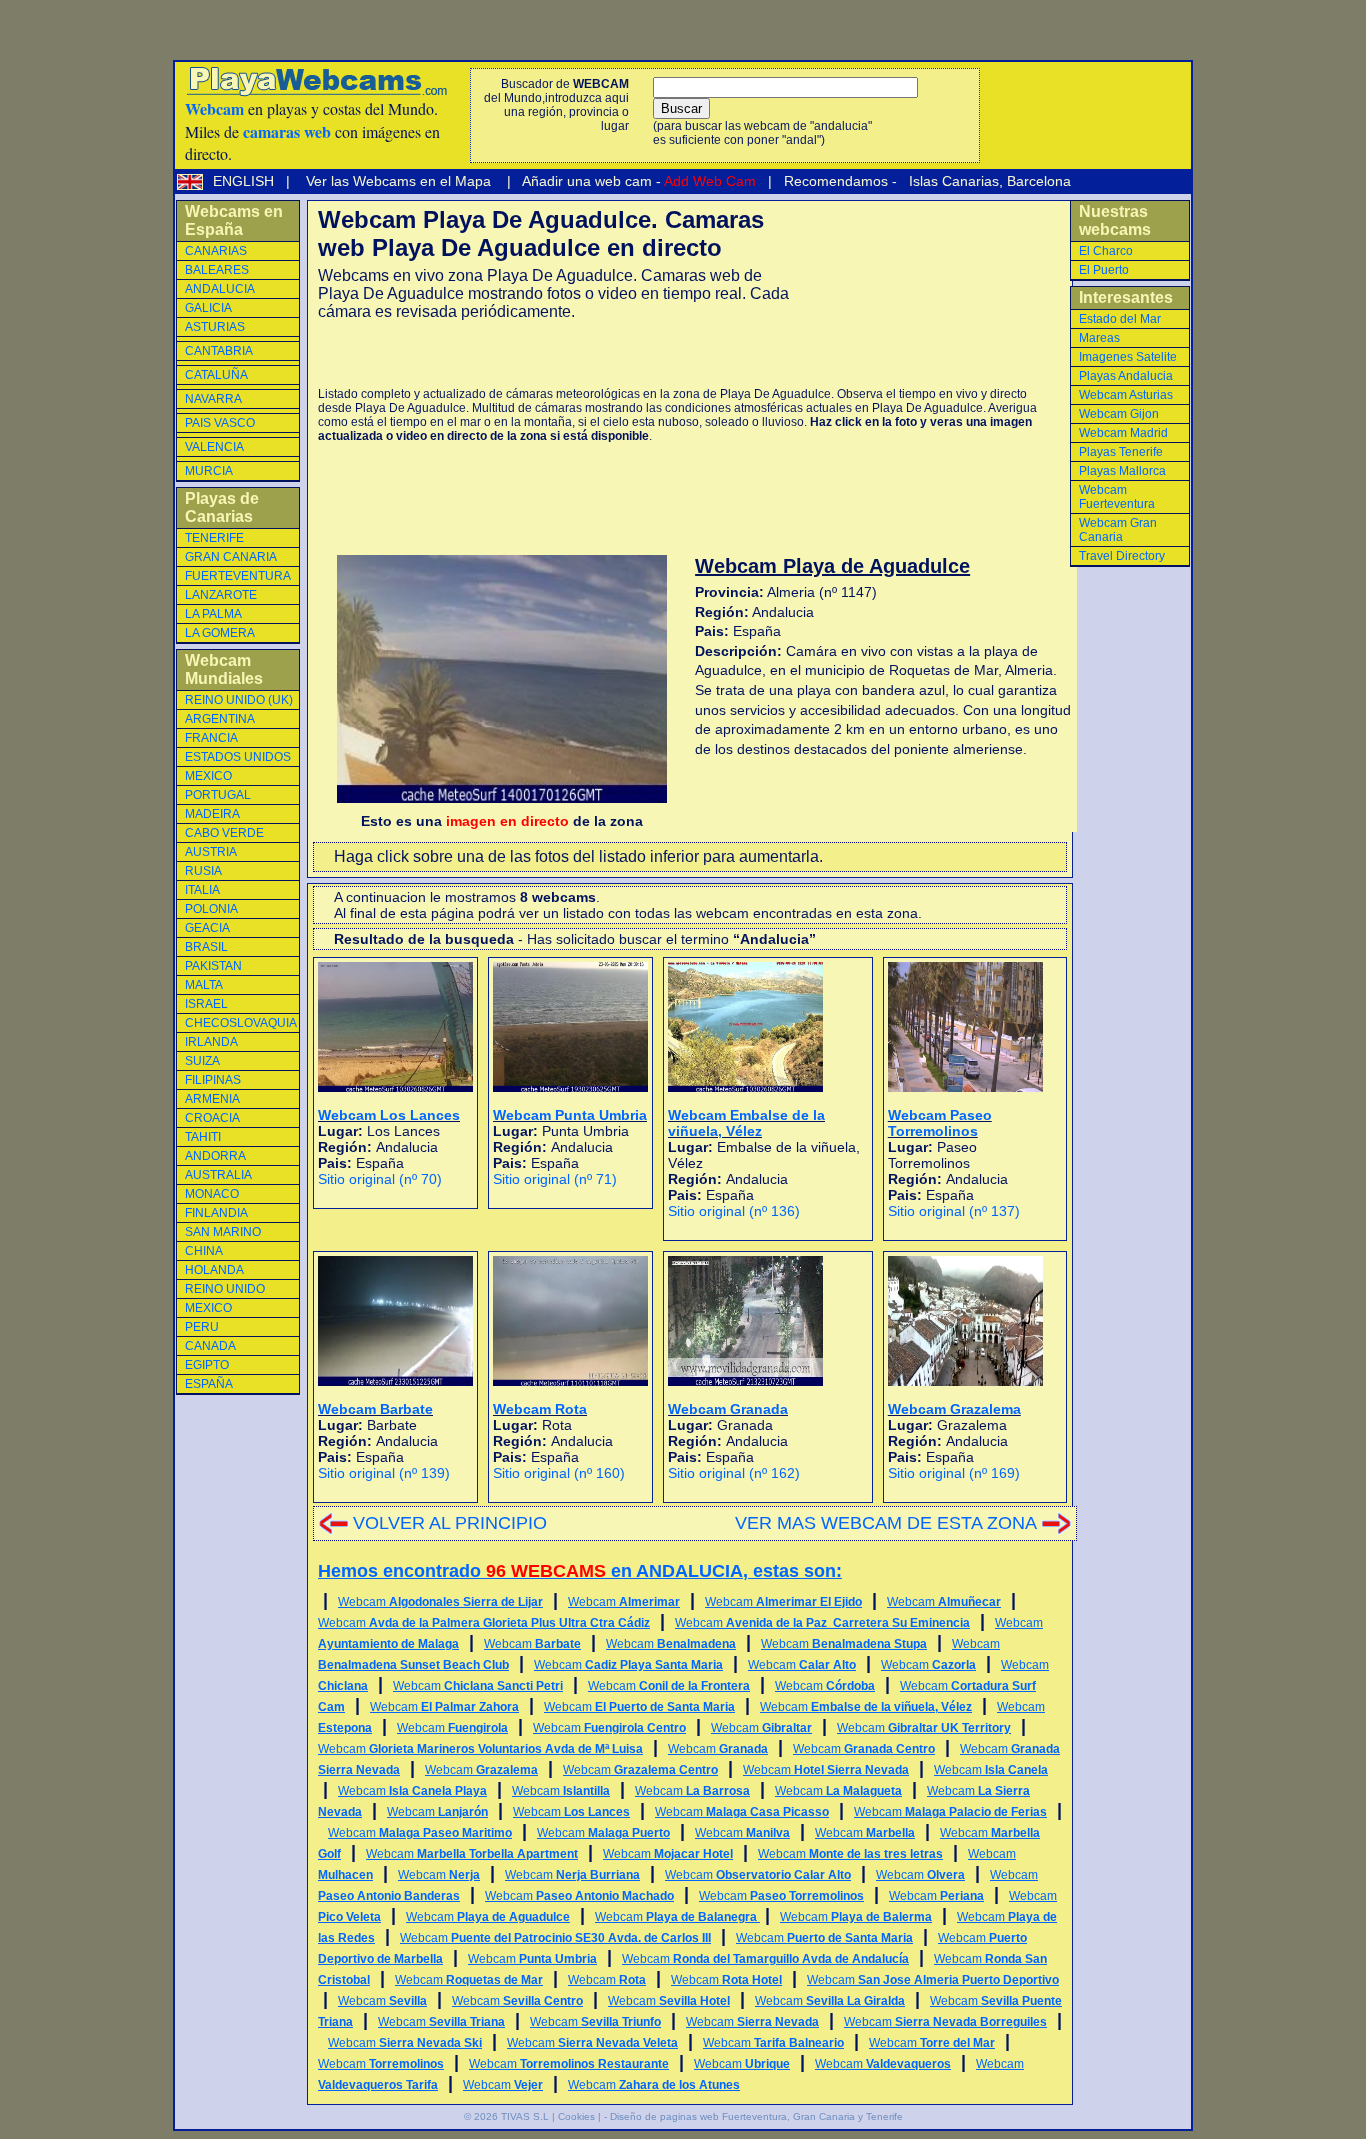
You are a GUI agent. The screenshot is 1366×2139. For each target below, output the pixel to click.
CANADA (210, 1346)
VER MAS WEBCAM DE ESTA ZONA (886, 1523)
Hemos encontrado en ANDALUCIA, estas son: (580, 1571)
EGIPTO (207, 1365)
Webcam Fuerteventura (1117, 497)
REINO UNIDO (225, 1289)
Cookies (576, 2116)
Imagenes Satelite (1128, 357)
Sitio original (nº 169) (954, 1473)
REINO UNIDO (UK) (239, 700)
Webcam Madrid (1123, 433)
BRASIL (206, 947)
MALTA (204, 985)
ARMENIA (212, 1099)
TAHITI (203, 1137)
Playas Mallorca (1122, 471)
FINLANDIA (216, 1213)
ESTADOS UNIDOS (238, 757)
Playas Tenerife (1121, 452)
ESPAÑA (209, 1384)
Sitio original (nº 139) (384, 1473)
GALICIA (208, 308)
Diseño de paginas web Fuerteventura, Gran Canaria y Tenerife (756, 2116)
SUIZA (202, 1061)
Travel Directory (1122, 556)
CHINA (204, 1251)
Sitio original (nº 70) (380, 1179)
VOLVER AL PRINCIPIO (450, 1523)
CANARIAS (216, 251)
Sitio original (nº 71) (555, 1179)
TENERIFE (214, 538)
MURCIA (209, 471)
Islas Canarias (952, 181)
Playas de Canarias (222, 507)
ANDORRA (215, 1156)
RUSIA (203, 871)
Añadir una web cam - (637, 181)
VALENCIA (214, 447)
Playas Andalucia (1126, 376)
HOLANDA (214, 1270)
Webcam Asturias (1126, 395)
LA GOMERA (220, 633)
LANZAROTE (221, 595)
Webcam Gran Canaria (1118, 530)
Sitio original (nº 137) (954, 1211)
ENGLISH (245, 181)
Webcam (440, 1602)
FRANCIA (211, 738)
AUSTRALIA (218, 1175)
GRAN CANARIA (231, 557)
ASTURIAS (215, 327)
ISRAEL (206, 1004)
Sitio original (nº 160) (559, 1473)
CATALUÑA (216, 375)
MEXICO (208, 776)
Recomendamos (834, 181)
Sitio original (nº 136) (734, 1211)
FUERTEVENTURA (238, 576)
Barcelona (1039, 181)
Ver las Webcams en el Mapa (398, 181)
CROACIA (212, 1118)
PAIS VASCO (220, 423)
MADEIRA (212, 814)
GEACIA (207, 928)
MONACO (212, 1194)
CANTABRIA (219, 351)
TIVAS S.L (525, 2116)
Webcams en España (234, 220)
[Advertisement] (552, 354)
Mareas (1099, 338)
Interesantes (1126, 297)
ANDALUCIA (220, 289)
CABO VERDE (224, 833)
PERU (202, 1327)
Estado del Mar (1120, 319)
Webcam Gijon (1119, 414)
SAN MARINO (223, 1232)
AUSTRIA (211, 852)
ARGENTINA (220, 719)
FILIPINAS (213, 1080)
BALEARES (217, 270)
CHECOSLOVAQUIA (241, 1023)
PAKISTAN (213, 966)
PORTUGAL (218, 795)
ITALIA (202, 890)
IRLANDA (211, 1042)
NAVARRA (213, 399)
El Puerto (1104, 270)
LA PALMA (213, 614)
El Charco (1106, 251)
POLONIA (211, 909)
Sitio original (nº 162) (734, 1473)
